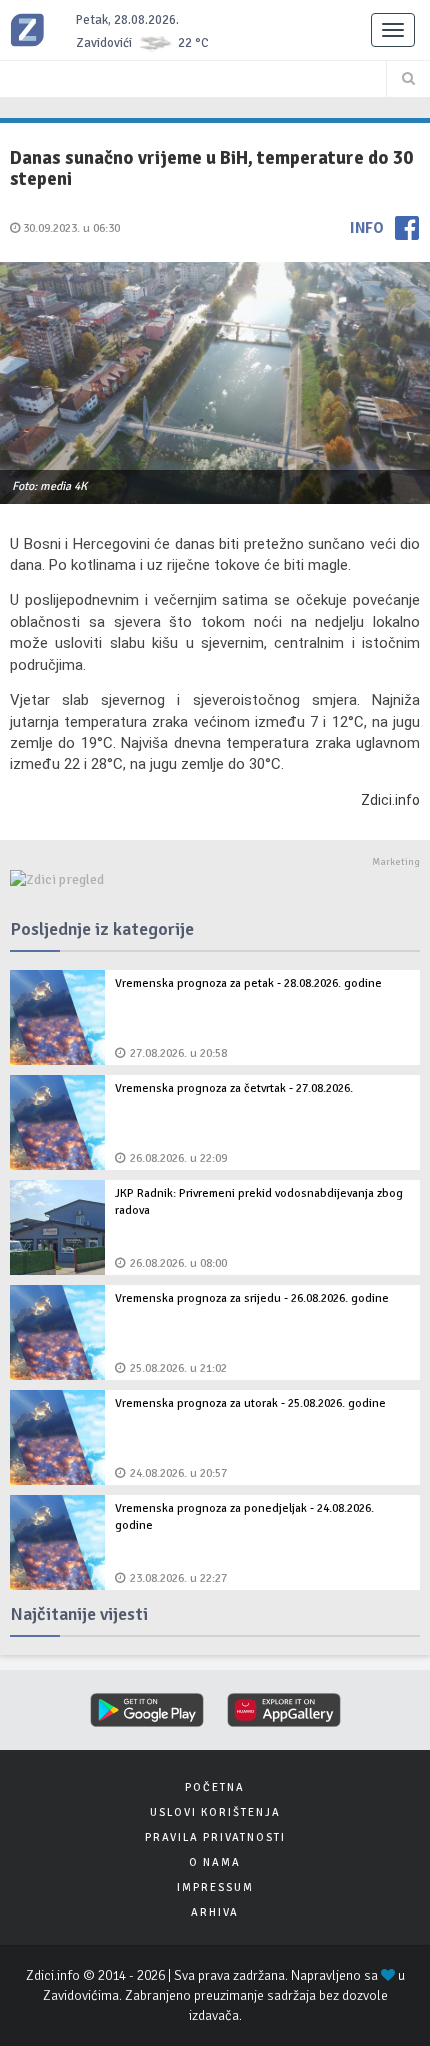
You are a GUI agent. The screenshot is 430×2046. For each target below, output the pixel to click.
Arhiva (215, 1912)
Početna (215, 1787)
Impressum (215, 1887)
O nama (215, 1862)
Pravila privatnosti (215, 1837)
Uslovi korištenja (215, 1812)
